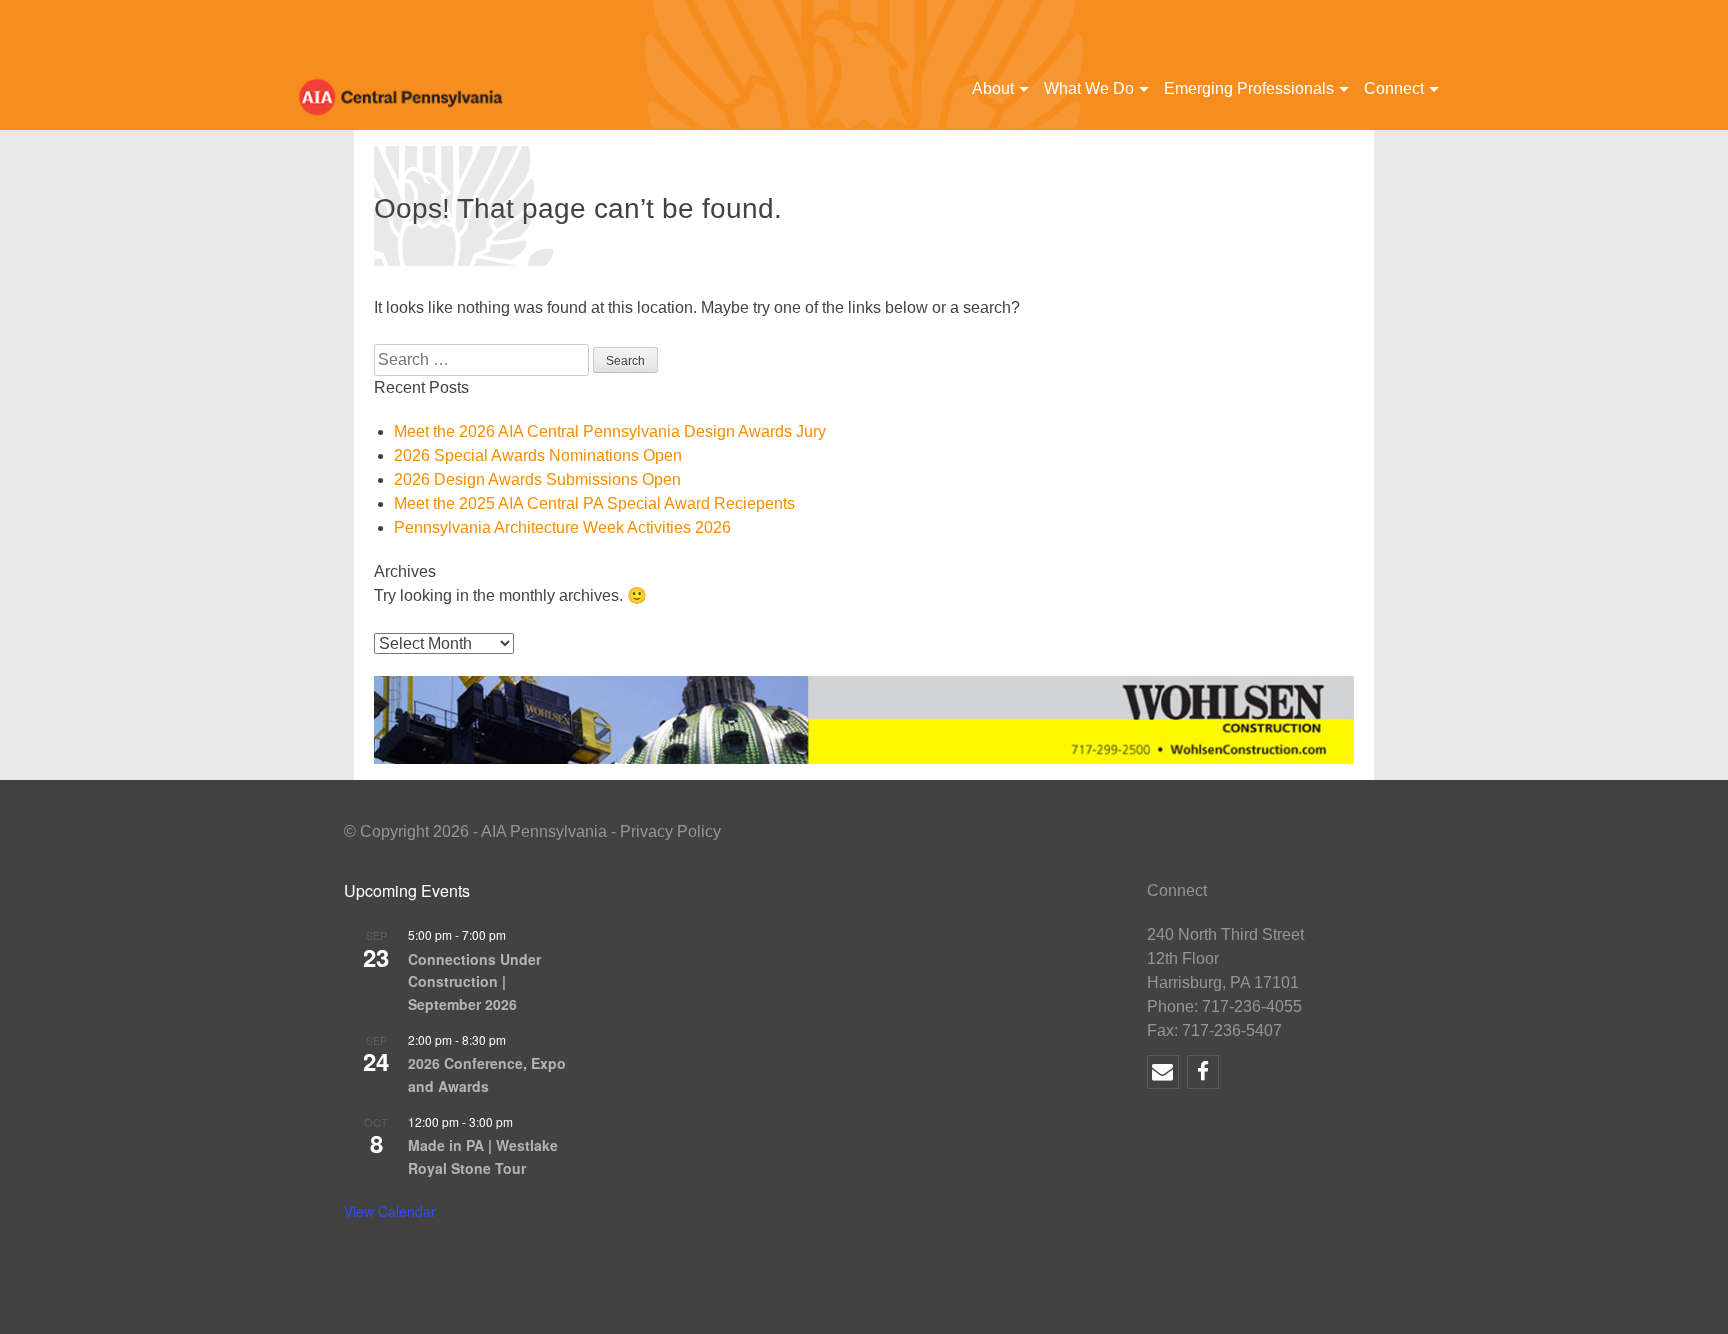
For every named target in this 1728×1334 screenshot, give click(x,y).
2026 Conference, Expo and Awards (487, 1074)
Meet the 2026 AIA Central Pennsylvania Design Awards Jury (610, 431)
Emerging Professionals (1249, 88)
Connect (1394, 88)
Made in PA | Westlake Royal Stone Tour (483, 1156)
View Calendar (390, 1211)
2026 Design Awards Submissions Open (537, 479)
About (993, 88)
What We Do (1089, 88)
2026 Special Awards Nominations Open (538, 455)
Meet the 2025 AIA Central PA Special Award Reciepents (594, 503)
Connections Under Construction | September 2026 (474, 981)
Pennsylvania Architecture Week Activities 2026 (562, 527)
